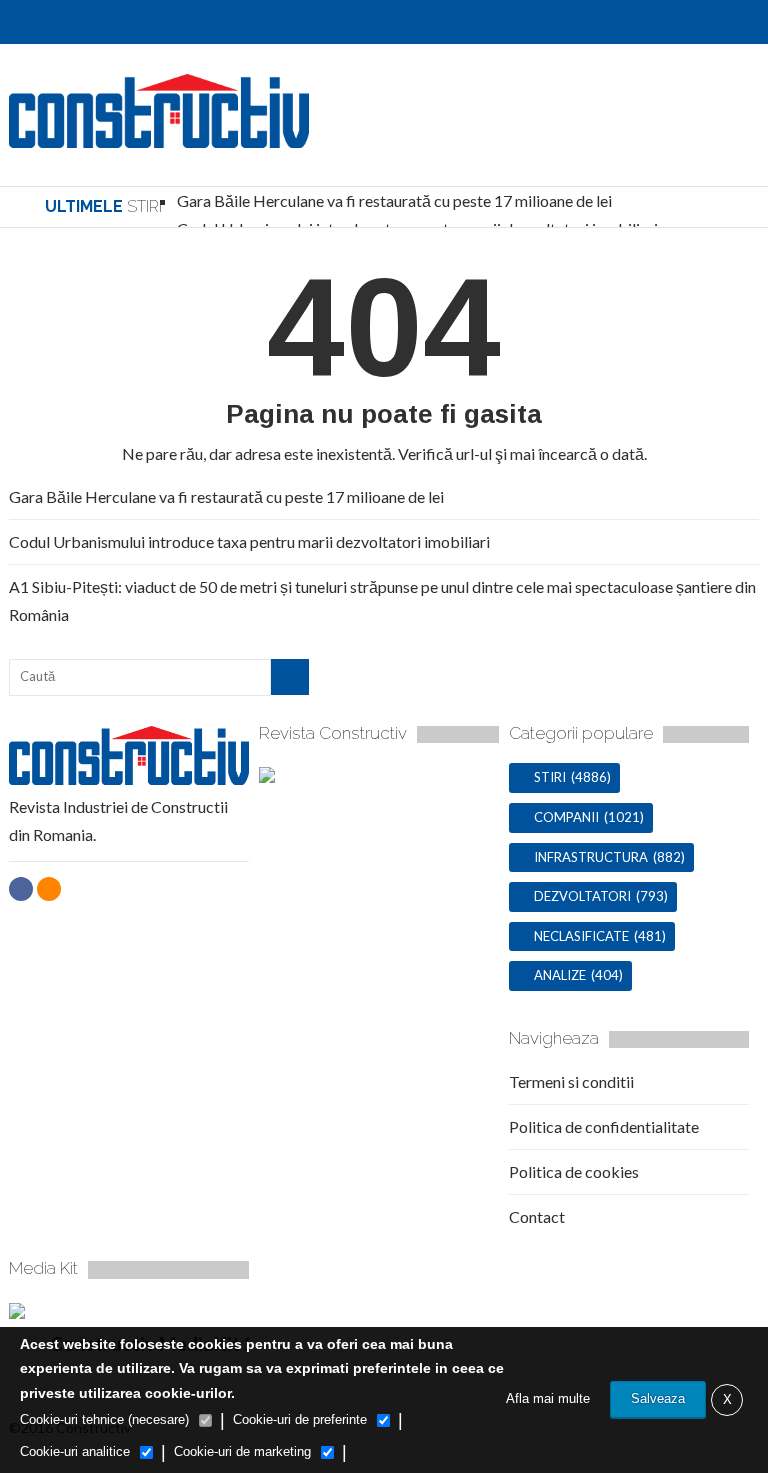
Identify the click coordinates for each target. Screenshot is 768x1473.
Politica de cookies (574, 1171)
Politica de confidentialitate (604, 1126)
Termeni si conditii (571, 1081)
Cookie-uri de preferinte (300, 1419)
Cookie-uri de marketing (242, 1451)
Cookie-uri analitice (75, 1451)
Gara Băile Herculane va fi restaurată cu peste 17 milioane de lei (394, 200)
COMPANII (566, 817)
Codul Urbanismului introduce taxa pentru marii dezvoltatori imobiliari (249, 541)
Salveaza (658, 1398)
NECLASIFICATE (581, 936)
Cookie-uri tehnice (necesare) (104, 1419)
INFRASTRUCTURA (591, 857)
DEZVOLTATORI (582, 896)
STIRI (550, 777)
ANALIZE (560, 975)
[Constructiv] (159, 138)
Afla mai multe (548, 1398)
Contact (537, 1216)
